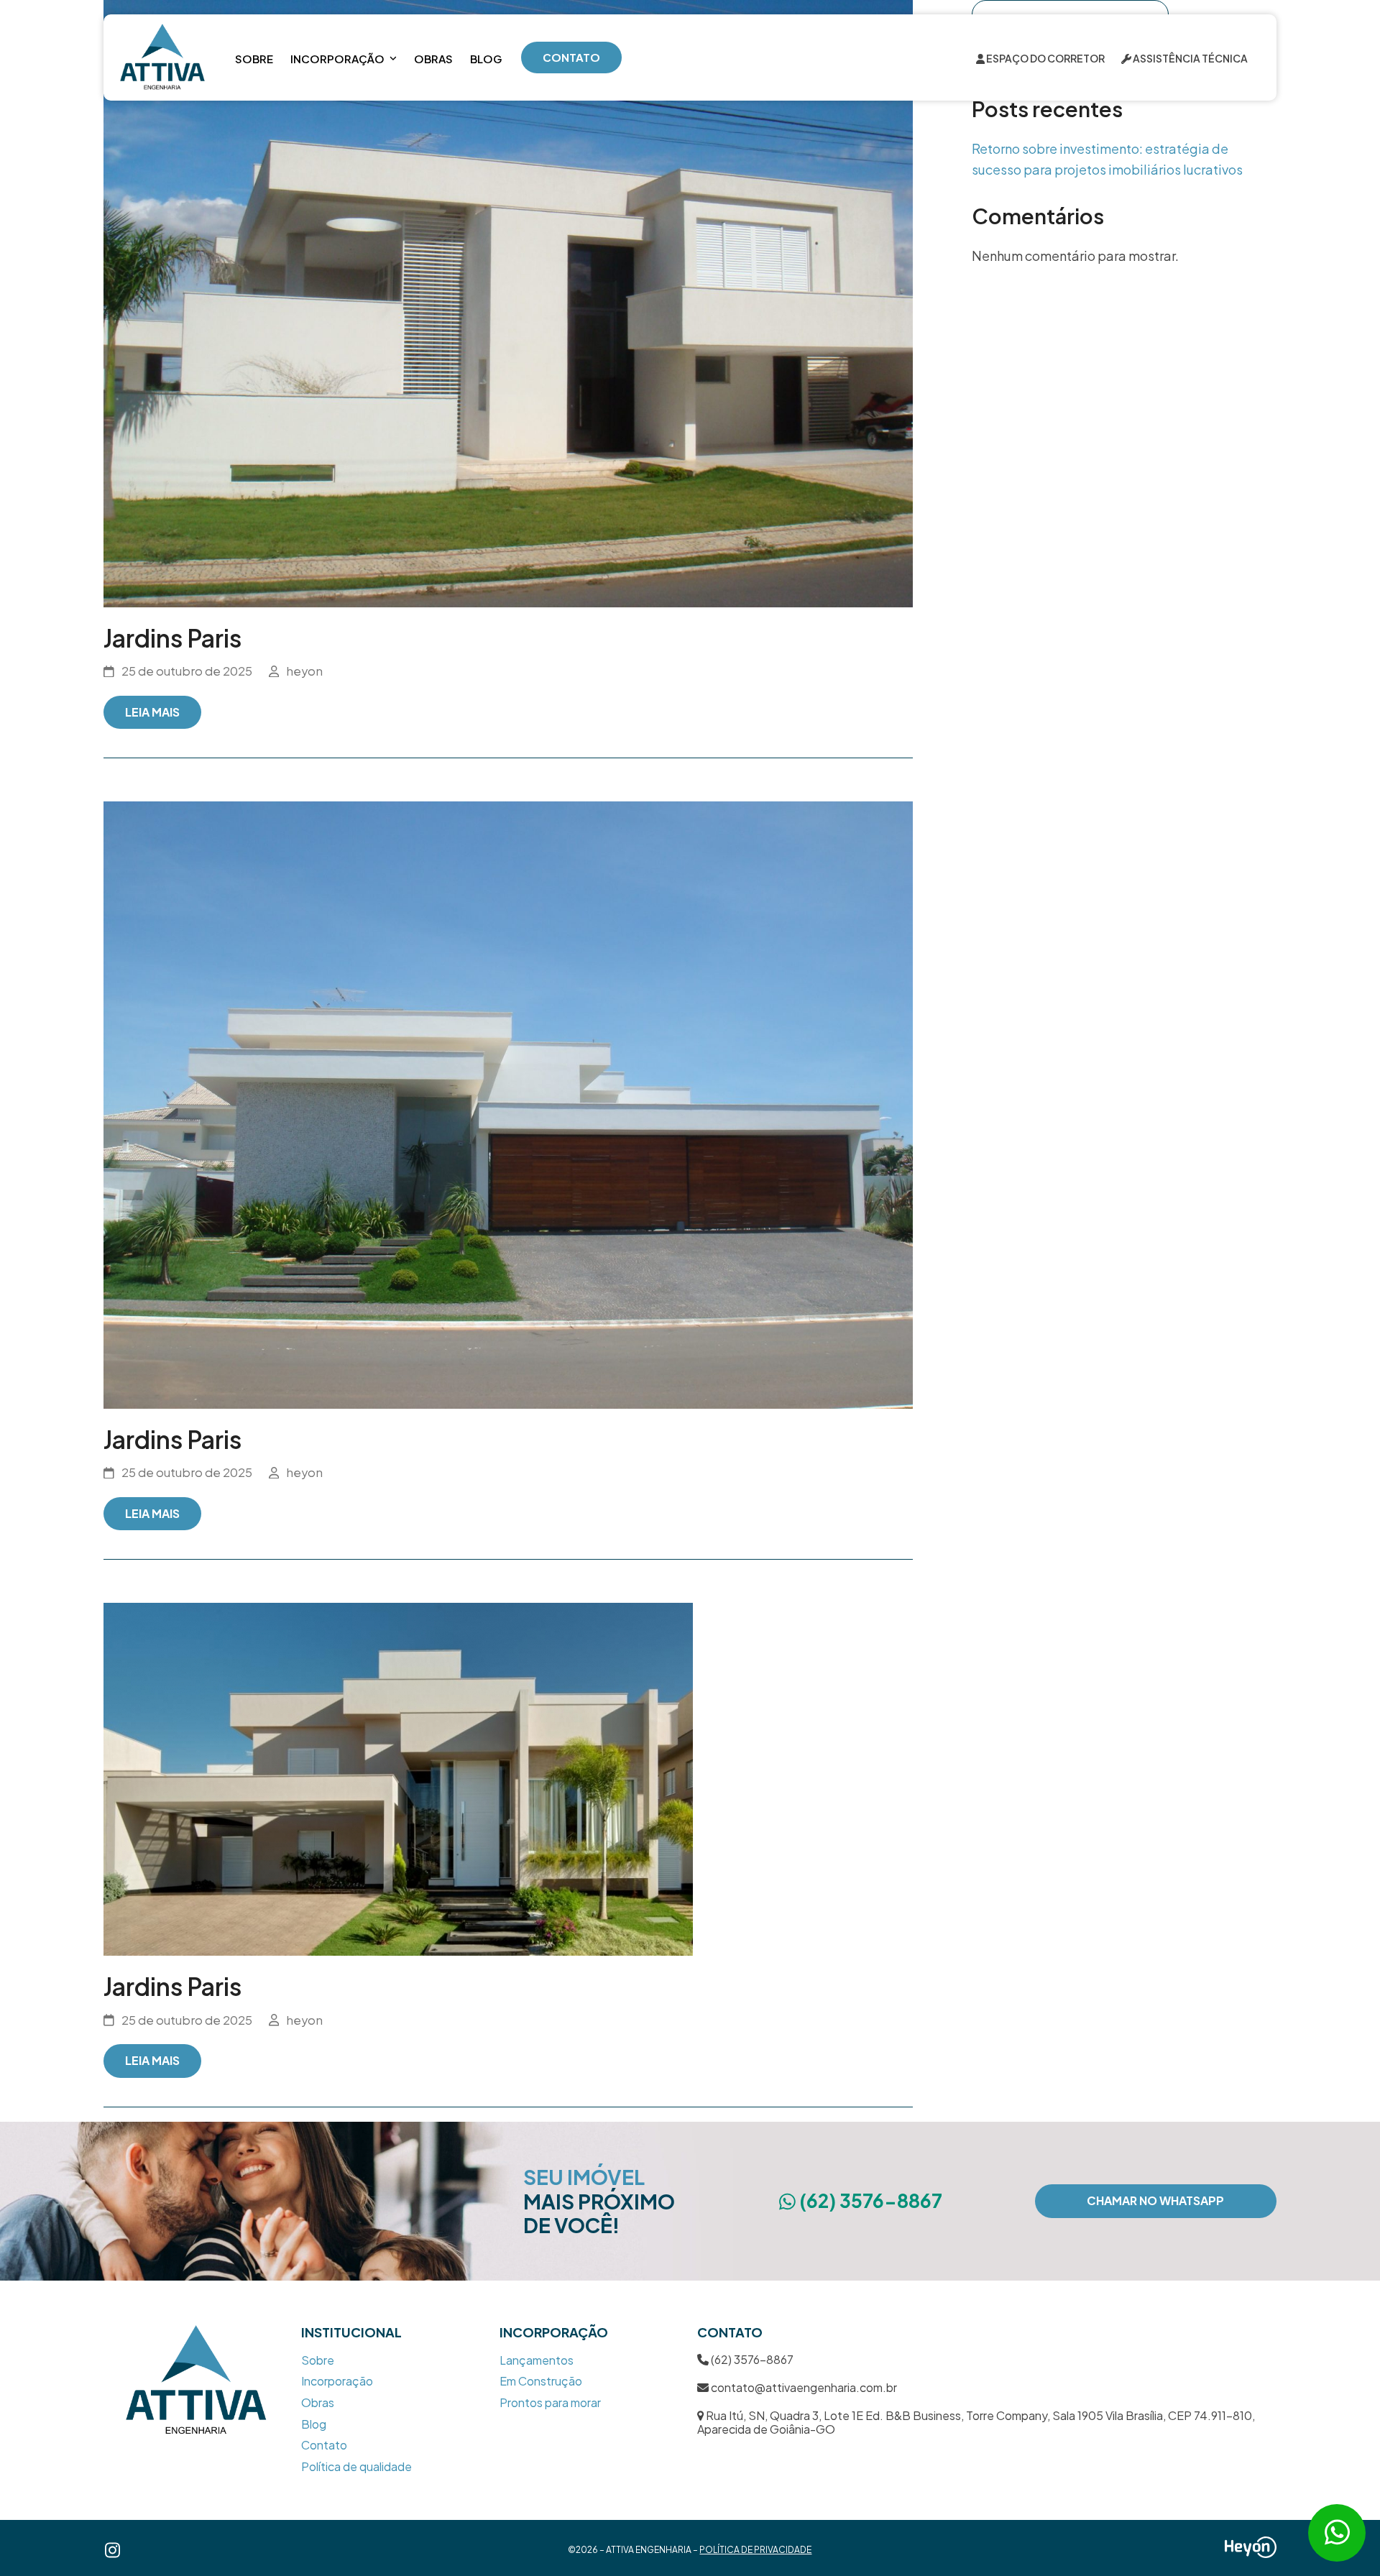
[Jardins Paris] (508, 302)
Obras (318, 2402)
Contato (324, 2445)
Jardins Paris (172, 638)
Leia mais (152, 712)
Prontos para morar (550, 2402)
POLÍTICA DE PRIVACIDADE (755, 2550)
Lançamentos (537, 2360)
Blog (314, 2424)
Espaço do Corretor (1045, 58)
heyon (304, 671)
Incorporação (337, 2381)
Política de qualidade (356, 2466)
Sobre (318, 2360)
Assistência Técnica (1190, 58)
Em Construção (541, 2381)
